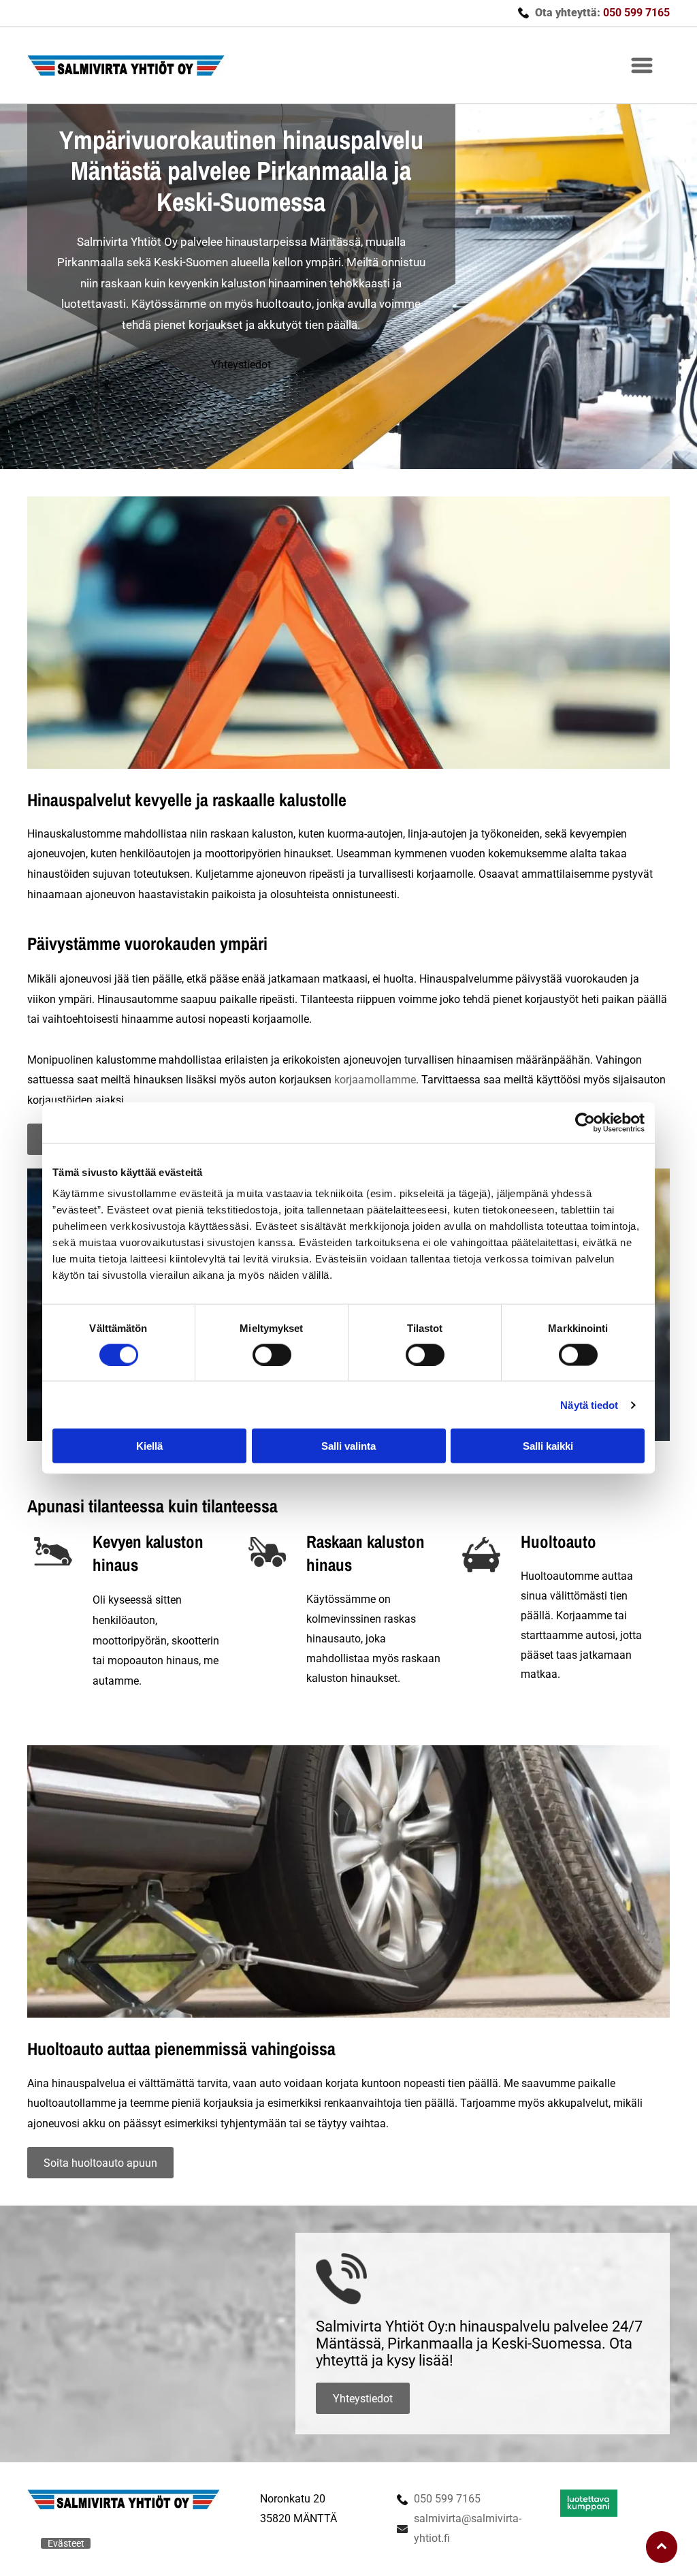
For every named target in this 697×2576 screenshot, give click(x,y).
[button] (642, 65)
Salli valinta (348, 1446)
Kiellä (149, 1446)
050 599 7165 (447, 2499)
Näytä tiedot (589, 1404)
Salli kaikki (548, 1446)
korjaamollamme (375, 1080)
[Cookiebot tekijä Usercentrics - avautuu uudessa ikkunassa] (585, 1122)
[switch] (272, 1354)
